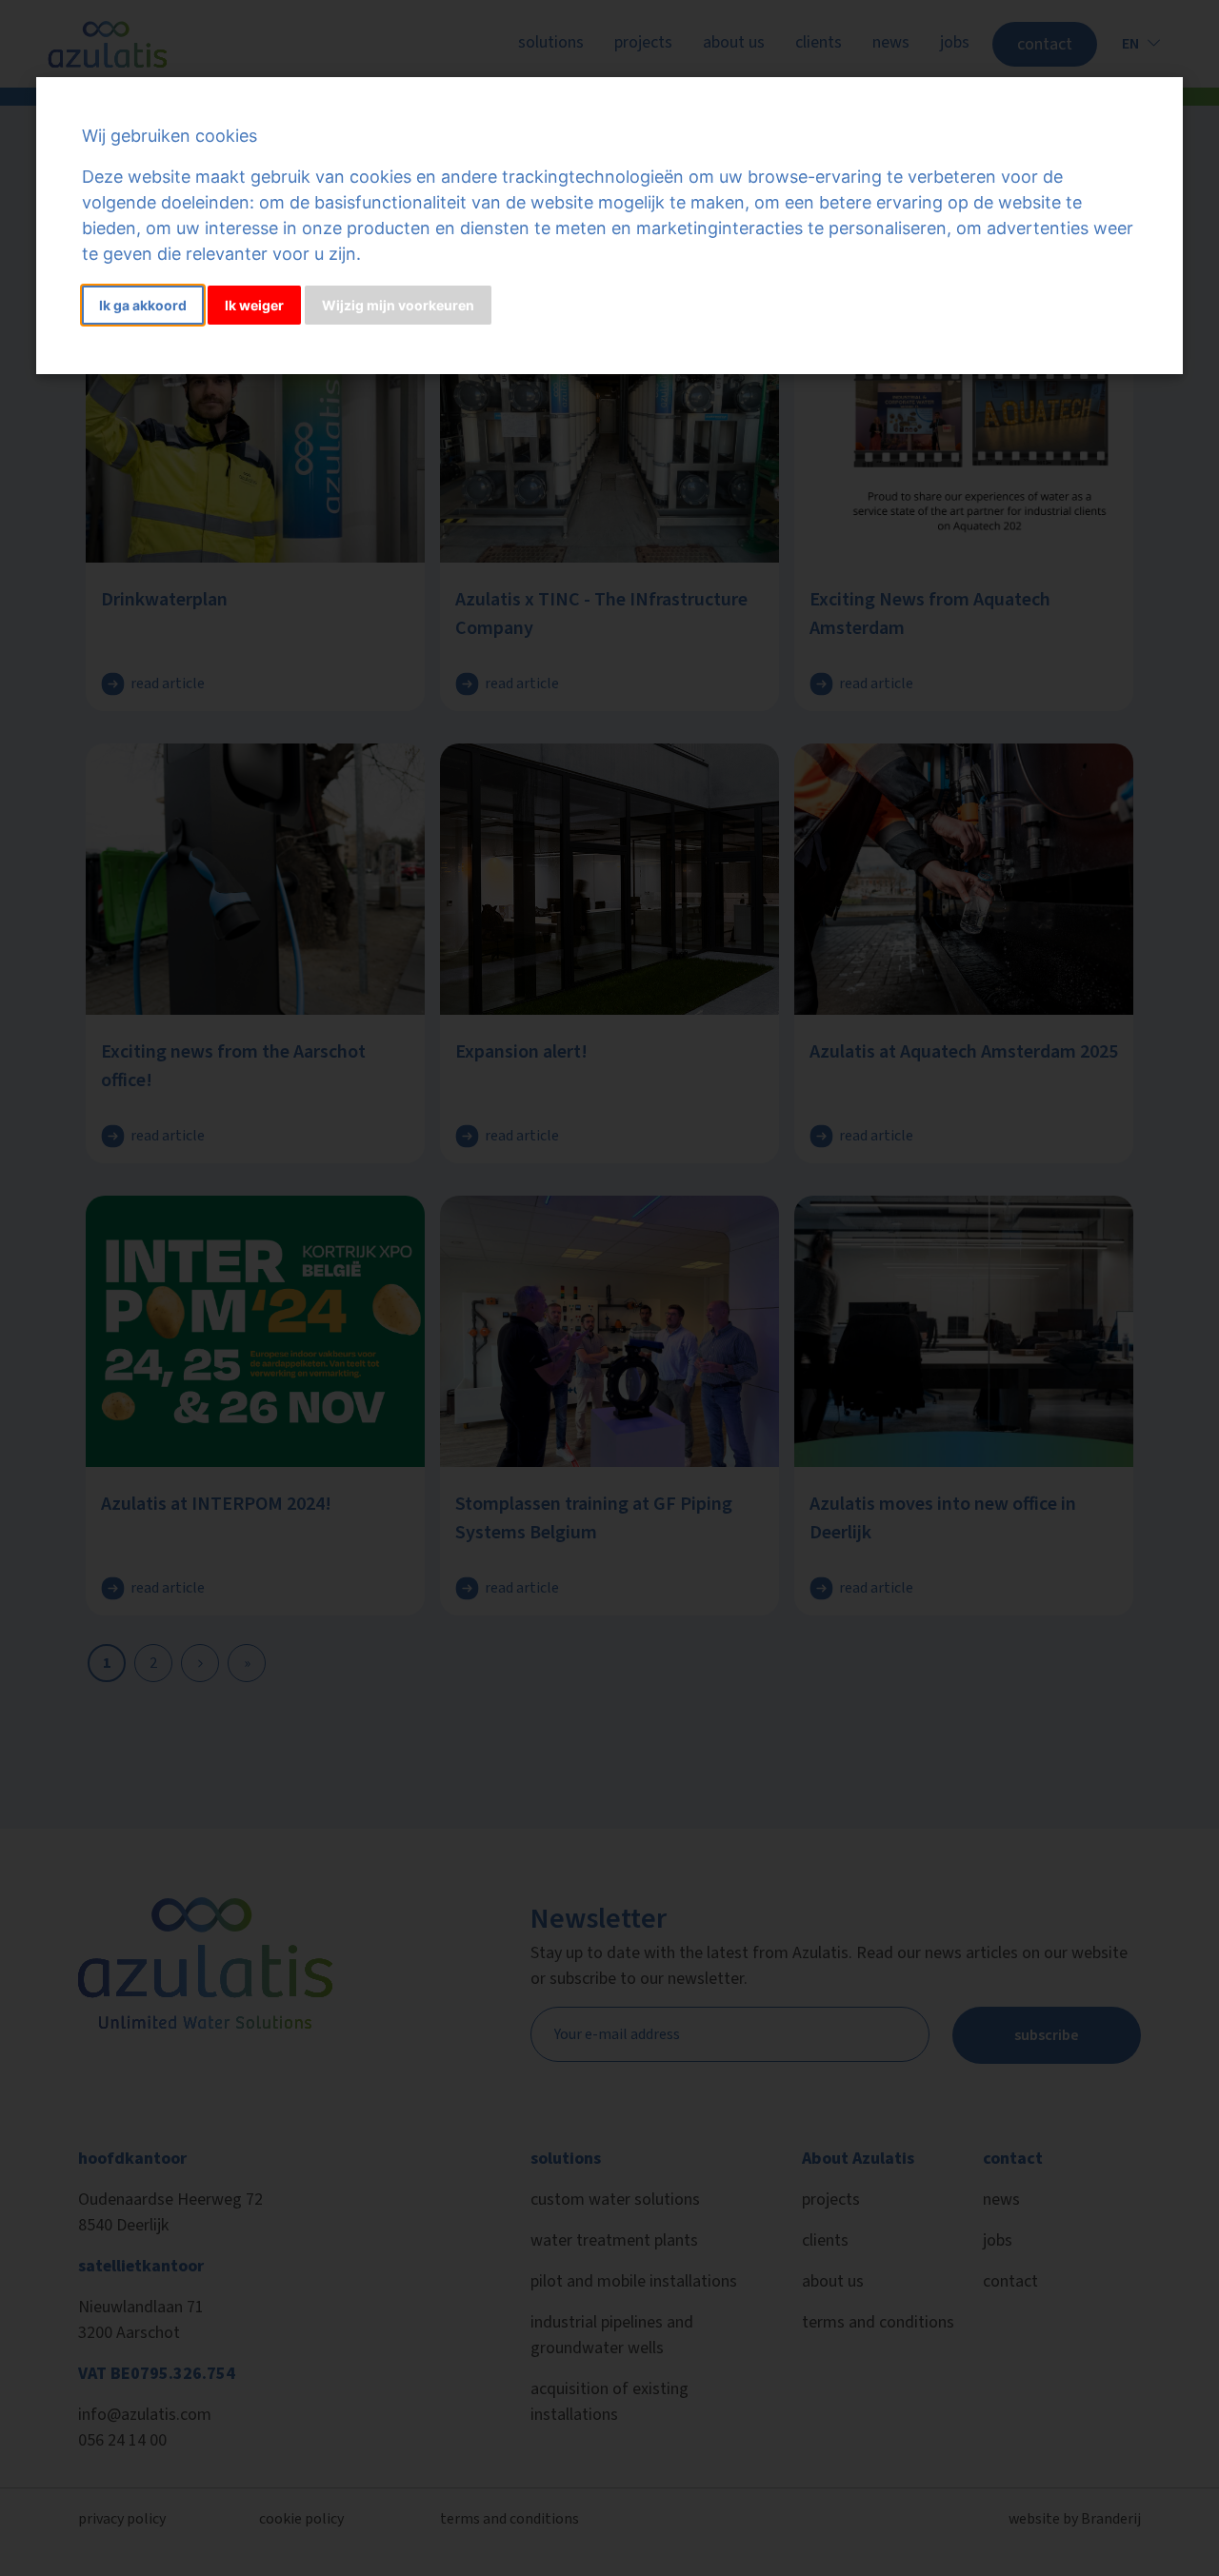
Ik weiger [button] (254, 305)
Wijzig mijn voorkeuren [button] (398, 305)
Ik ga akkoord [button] (143, 305)
